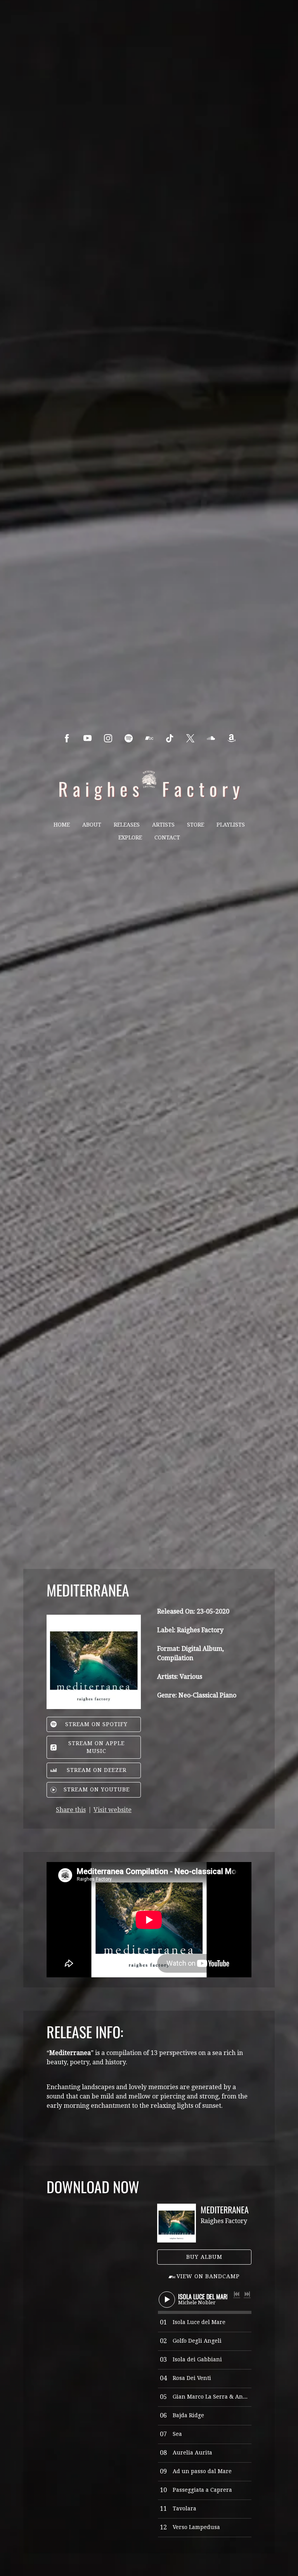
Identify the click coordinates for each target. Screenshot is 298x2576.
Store (196, 825)
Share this (71, 1810)
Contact (167, 837)
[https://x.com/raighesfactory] (190, 738)
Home (62, 825)
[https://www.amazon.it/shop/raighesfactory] (231, 738)
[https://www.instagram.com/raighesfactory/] (108, 738)
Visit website (113, 1810)
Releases (127, 825)
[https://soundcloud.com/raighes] (211, 738)
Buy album (204, 2257)
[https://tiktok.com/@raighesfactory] (170, 738)
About (92, 825)
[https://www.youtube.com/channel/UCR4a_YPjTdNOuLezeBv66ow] (87, 738)
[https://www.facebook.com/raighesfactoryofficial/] (67, 738)
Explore (130, 837)
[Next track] (247, 2294)
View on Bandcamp (208, 2276)
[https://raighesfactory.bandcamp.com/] (149, 738)
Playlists (231, 825)
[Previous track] (237, 2294)
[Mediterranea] (177, 2223)
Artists (163, 825)
